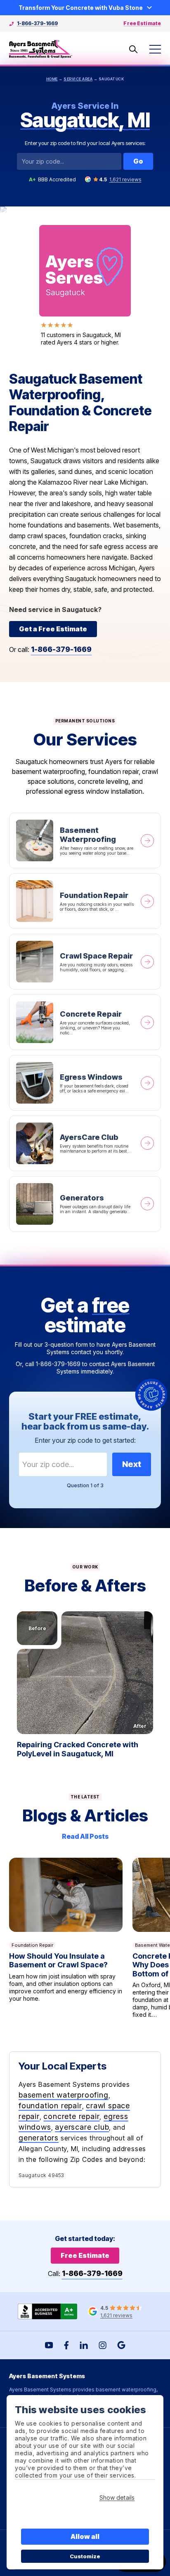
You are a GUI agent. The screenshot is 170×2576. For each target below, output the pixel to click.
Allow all (85, 2536)
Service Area (78, 79)
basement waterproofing (64, 2095)
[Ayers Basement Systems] (41, 49)
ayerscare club (82, 2127)
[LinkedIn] (84, 2345)
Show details (117, 2497)
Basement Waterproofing (85, 840)
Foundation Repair (85, 901)
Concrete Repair (85, 1022)
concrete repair (71, 2116)
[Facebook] (66, 2345)
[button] (85, 1673)
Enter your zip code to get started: (85, 1440)
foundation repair (50, 2106)
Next (132, 1464)
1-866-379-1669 (37, 23)
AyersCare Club (85, 1143)
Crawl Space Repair (85, 962)
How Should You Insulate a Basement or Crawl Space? (66, 1938)
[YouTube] (49, 2345)
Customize (85, 2556)
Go (138, 161)
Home (52, 79)
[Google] (121, 2345)
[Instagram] (103, 2345)
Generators (85, 1204)
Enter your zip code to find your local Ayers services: (85, 143)
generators (39, 2138)
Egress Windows (85, 1083)
